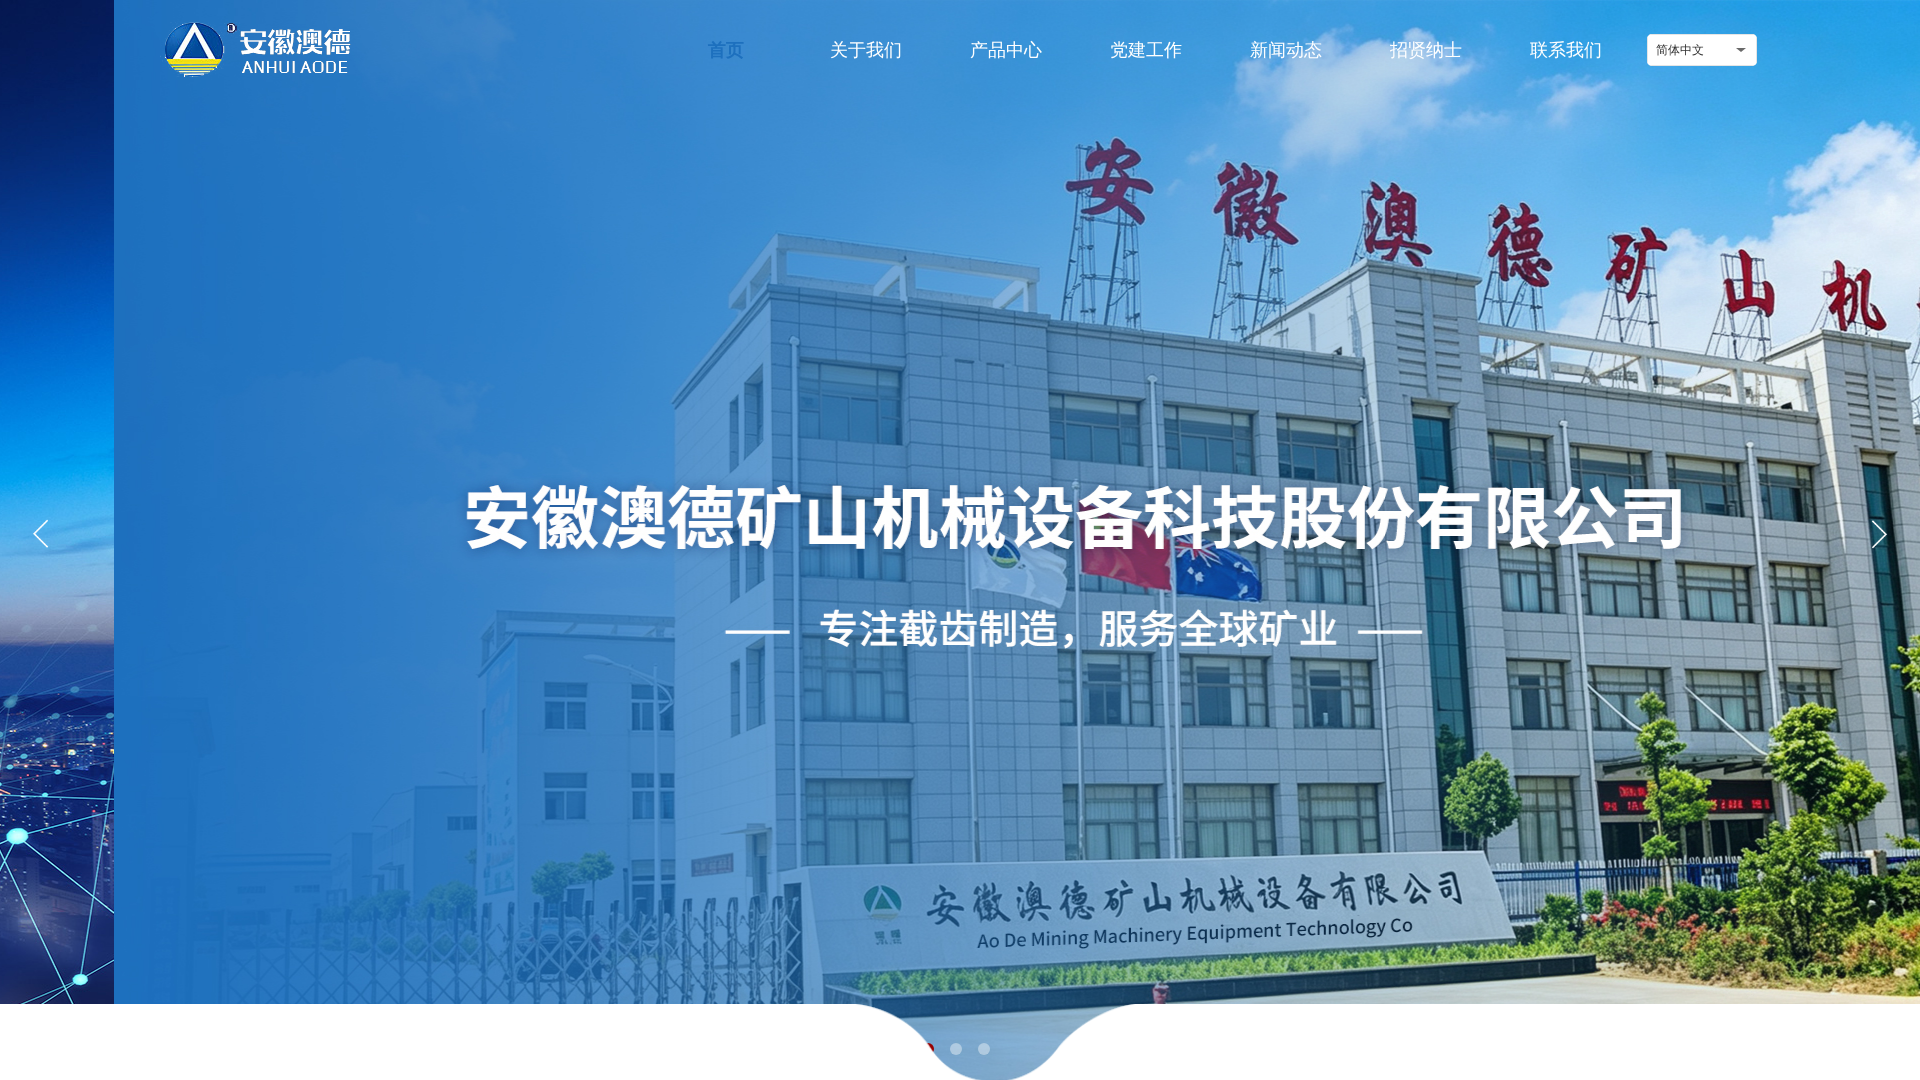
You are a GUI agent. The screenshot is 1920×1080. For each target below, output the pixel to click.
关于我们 (866, 50)
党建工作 (1146, 50)
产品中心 (1006, 50)
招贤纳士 (1426, 50)
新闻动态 (1286, 50)
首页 (726, 50)
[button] (1879, 534)
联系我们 (1566, 50)
